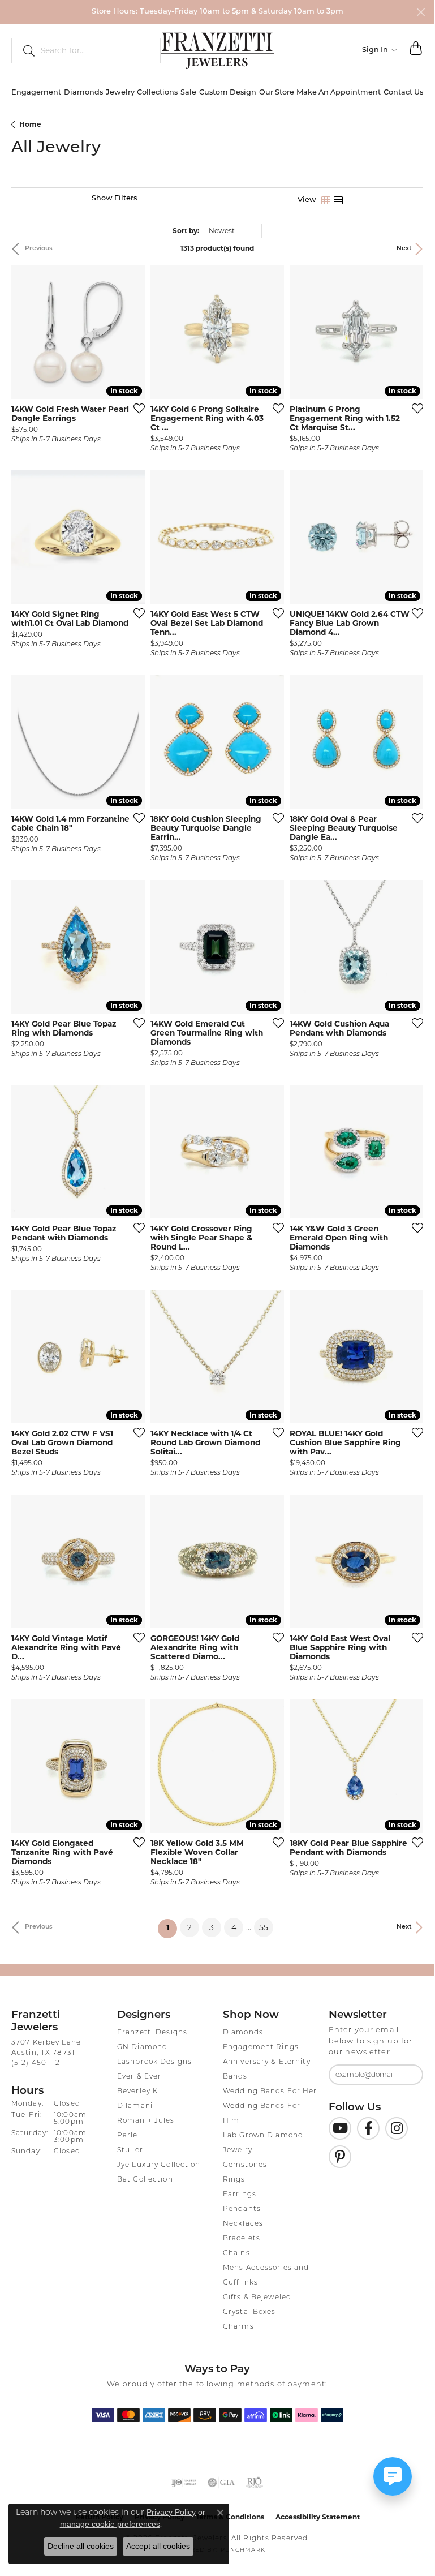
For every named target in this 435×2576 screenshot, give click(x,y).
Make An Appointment (339, 93)
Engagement (36, 93)
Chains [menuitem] (236, 2253)
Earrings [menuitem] (240, 2195)
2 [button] (189, 1927)
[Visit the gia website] (221, 2483)
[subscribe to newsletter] (407, 2075)
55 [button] (264, 1927)
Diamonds (83, 93)
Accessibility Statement (318, 2517)
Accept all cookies (158, 2546)
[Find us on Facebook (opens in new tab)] (368, 2128)
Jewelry (120, 93)
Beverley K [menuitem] (137, 2092)
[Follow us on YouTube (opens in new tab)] (340, 2128)
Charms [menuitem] (238, 2327)
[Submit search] (24, 50)
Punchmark (243, 2550)
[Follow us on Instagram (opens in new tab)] (397, 2128)
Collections (157, 93)
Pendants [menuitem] (242, 2209)
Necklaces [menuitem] (243, 2224)
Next (404, 249)
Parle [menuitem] (128, 2136)
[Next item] (132, 332)
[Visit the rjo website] (255, 2483)
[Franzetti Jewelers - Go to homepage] (217, 50)
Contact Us (403, 93)
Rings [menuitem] (234, 2180)
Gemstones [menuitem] (245, 2165)
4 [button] (234, 1927)
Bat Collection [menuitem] (145, 2180)
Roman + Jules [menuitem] (146, 2121)
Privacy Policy (171, 2512)
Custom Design (228, 93)
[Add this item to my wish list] (136, 408)
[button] (380, 50)
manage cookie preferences (110, 2524)
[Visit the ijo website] (184, 2483)
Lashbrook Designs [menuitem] (154, 2062)
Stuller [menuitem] (130, 2150)
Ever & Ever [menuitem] (139, 2077)
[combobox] (96, 50)
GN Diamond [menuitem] (142, 2047)
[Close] (421, 12)
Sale (188, 93)
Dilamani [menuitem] (135, 2106)
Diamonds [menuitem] (243, 2033)
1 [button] (172, 1928)
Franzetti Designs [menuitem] (152, 2033)
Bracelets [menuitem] (242, 2239)
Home (30, 124)
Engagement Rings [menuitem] (261, 2047)
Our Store (277, 93)
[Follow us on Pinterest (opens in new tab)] (340, 2157)
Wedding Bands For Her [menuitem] (270, 2092)
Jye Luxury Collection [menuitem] (159, 2165)
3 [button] (212, 1927)
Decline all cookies (81, 2546)
